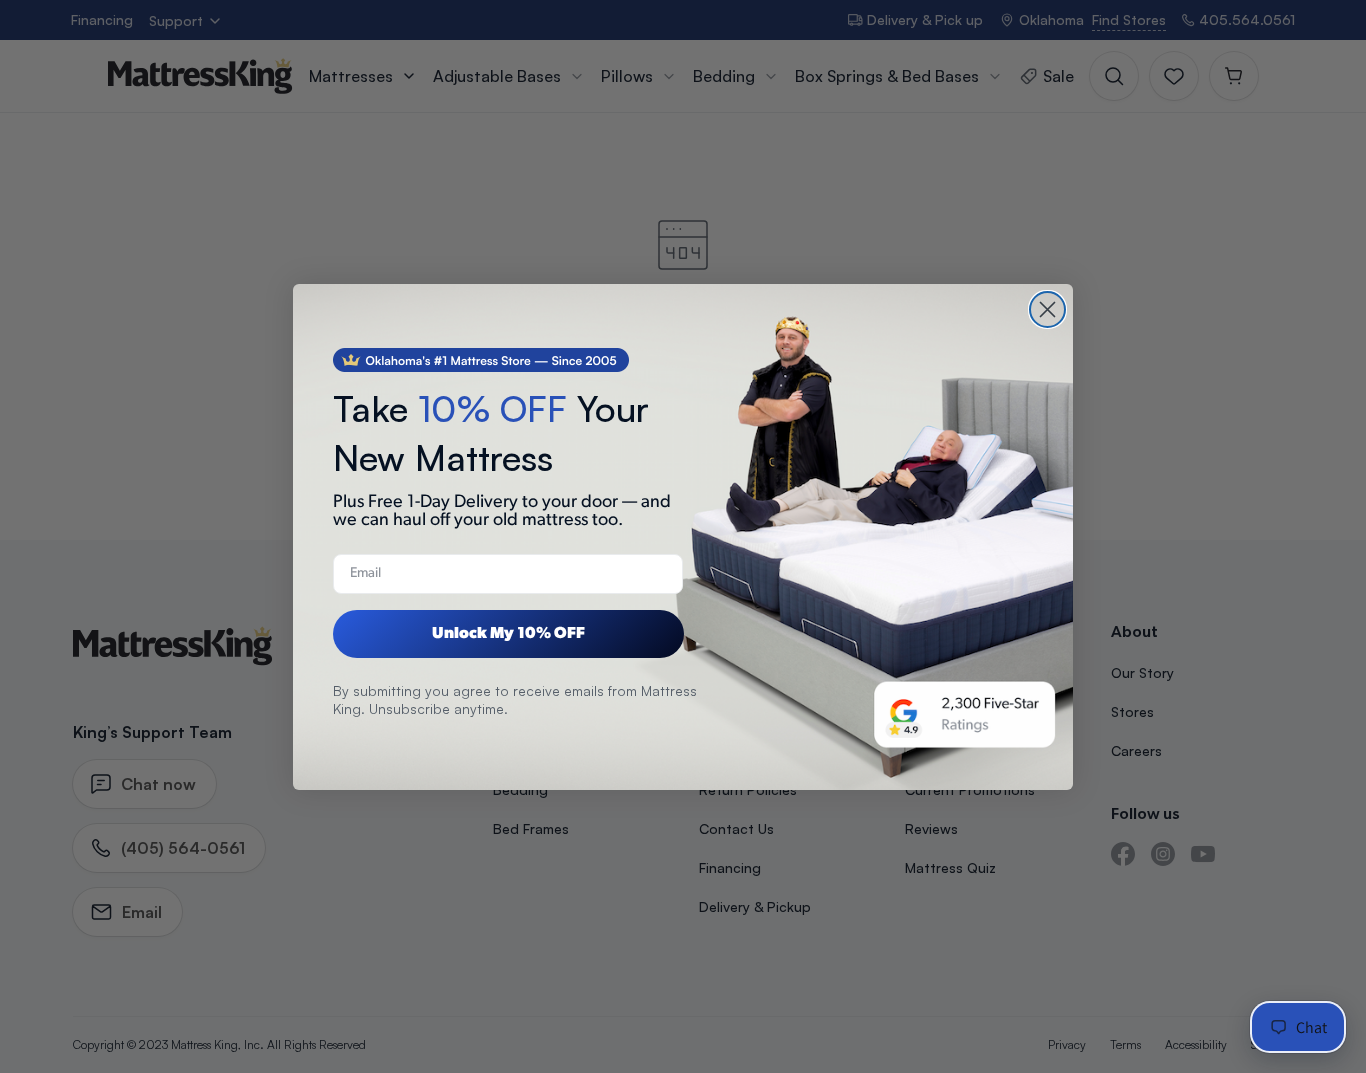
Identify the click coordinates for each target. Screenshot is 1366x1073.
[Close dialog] (1047, 309)
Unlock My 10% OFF (508, 634)
